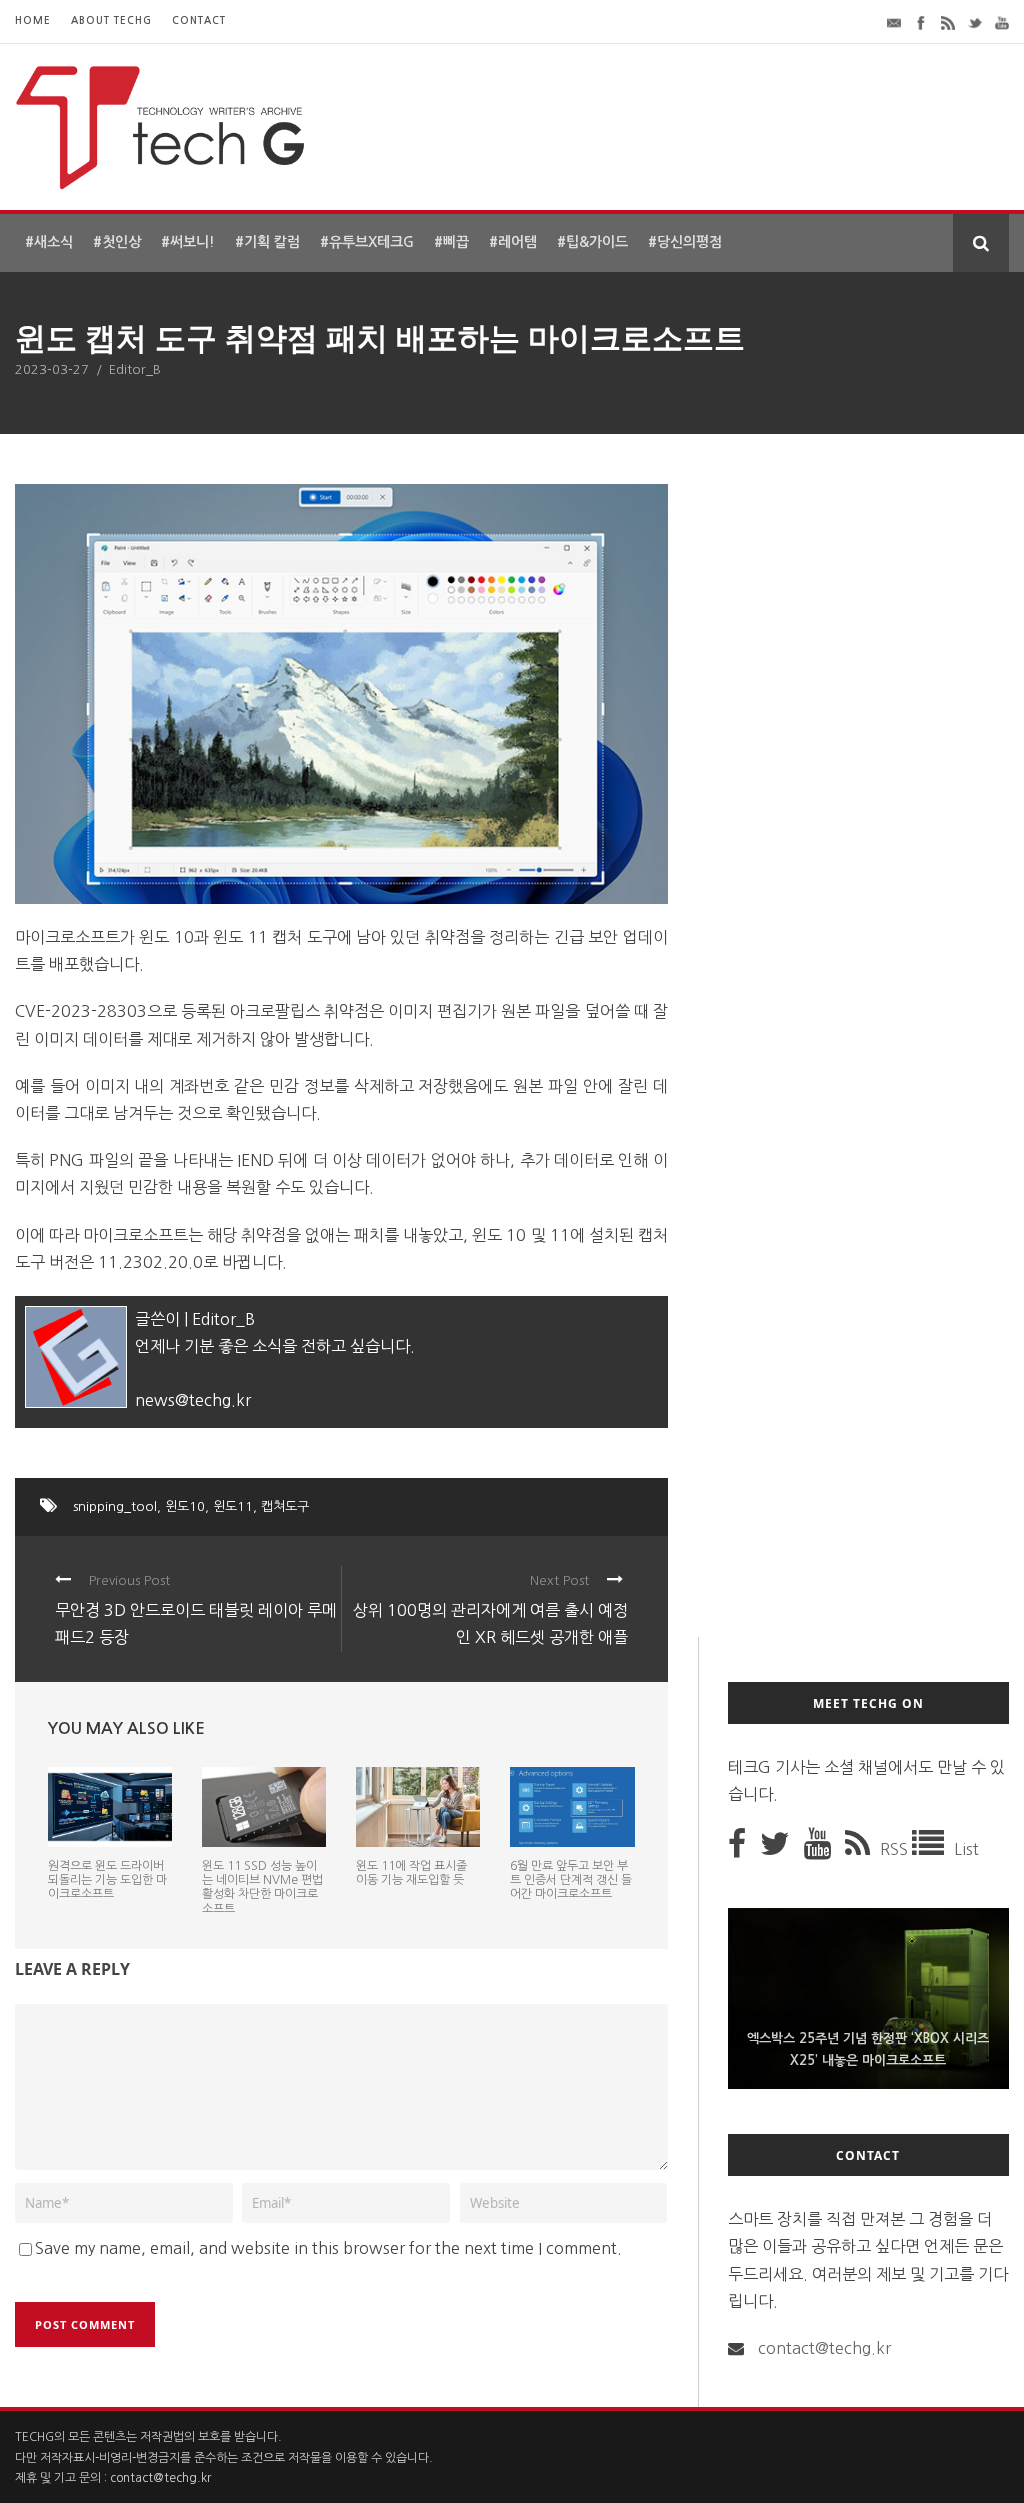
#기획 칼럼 (267, 242)
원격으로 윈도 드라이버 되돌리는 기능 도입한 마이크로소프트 (107, 1880)
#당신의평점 (685, 242)
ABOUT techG (111, 20)
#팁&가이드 (592, 242)
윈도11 (233, 1506)
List (966, 1849)
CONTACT (199, 20)
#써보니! (188, 242)
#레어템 (513, 242)
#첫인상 (117, 242)
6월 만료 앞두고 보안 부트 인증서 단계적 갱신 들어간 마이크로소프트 (571, 1880)
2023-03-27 (52, 369)
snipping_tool (115, 1506)
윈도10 (185, 1506)
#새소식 (49, 242)
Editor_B (135, 369)
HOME (33, 20)
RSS (896, 1849)
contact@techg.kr (824, 2348)
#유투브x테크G (367, 242)
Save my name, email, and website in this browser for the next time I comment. (328, 2248)
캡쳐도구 (285, 1506)
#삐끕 (451, 242)
